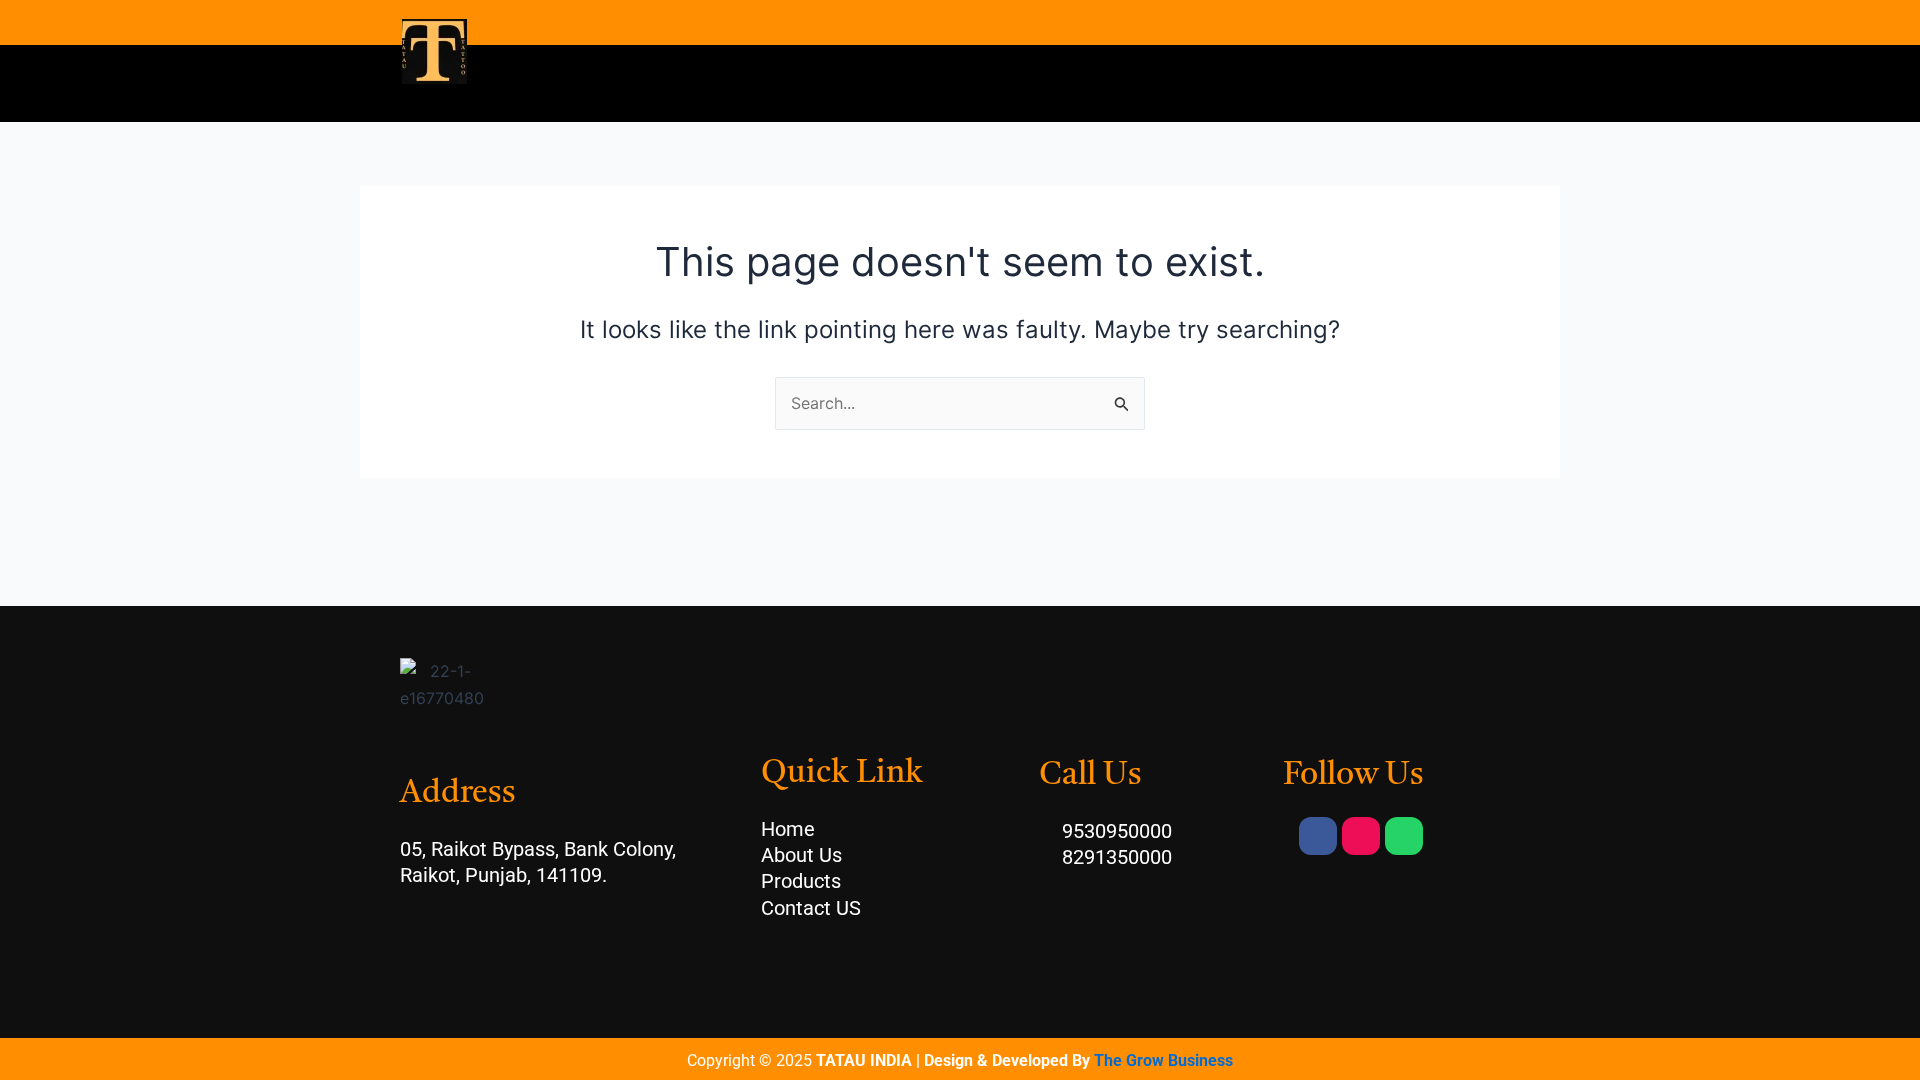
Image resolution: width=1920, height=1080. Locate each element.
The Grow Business (1163, 1060)
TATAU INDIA (864, 1060)
